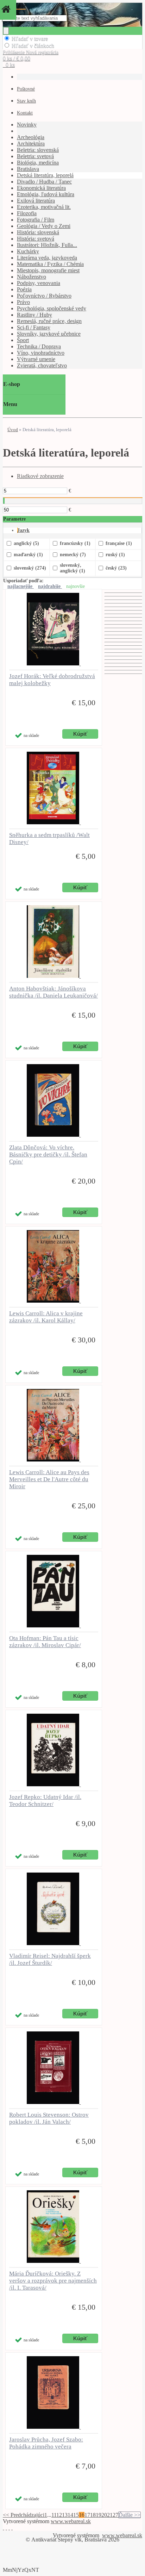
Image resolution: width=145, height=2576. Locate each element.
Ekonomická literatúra (41, 188)
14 (70, 2515)
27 (115, 2515)
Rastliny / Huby (34, 315)
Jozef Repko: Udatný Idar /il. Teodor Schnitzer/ (45, 1801)
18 (93, 2515)
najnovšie (75, 586)
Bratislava (28, 169)
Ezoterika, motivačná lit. (44, 207)
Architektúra (31, 144)
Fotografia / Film (36, 220)
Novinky (27, 125)
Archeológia (31, 137)
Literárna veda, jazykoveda (47, 258)
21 (110, 2515)
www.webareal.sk (71, 2521)
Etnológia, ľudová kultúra (46, 194)
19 (99, 2515)
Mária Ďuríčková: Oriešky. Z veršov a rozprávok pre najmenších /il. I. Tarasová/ (53, 2281)
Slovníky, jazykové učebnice (49, 334)
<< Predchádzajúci (24, 2515)
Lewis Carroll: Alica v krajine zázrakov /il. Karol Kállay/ (46, 1317)
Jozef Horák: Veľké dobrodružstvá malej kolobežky (52, 680)
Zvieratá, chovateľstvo (42, 365)
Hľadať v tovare (30, 39)
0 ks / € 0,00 (17, 58)
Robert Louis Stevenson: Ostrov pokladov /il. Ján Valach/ (49, 2118)
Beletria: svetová (35, 156)
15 (76, 2515)
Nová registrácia (42, 52)
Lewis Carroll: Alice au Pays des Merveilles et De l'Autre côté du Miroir (49, 1479)
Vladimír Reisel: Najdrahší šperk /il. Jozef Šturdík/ (50, 1959)
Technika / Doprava (39, 346)
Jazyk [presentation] (23, 530)
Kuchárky (28, 251)
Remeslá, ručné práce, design (49, 321)
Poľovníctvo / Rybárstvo (44, 296)
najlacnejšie (21, 586)
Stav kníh (26, 101)
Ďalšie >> (130, 2515)
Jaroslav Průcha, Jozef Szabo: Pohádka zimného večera (46, 2443)
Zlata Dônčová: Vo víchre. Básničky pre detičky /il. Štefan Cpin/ (48, 1154)
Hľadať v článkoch (33, 46)
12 (59, 2515)
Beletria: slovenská (38, 150)
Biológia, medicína (38, 163)
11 (54, 2515)
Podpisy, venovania (39, 283)
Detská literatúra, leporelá (45, 175)
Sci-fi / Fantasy (34, 327)
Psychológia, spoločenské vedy (52, 308)
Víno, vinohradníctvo (41, 353)
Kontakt (25, 113)
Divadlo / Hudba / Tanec (44, 182)
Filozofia (27, 213)
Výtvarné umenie (36, 359)
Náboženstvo (31, 277)
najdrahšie (50, 586)
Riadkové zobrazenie (40, 476)
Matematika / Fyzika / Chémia (50, 264)
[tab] (80, 530)
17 (87, 2515)
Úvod (13, 430)
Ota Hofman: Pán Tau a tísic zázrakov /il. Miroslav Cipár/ (45, 1642)
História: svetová (36, 239)
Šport (23, 340)
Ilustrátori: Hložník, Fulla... (47, 245)
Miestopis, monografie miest (48, 270)
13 (65, 2515)
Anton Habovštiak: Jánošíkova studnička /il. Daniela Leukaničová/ (53, 992)
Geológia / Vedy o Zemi (44, 226)
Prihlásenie (14, 52)
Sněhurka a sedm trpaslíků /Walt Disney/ (49, 839)
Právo (23, 302)
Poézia (24, 289)
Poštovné (26, 89)
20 (104, 2515)
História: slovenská (38, 232)
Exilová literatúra (36, 201)
